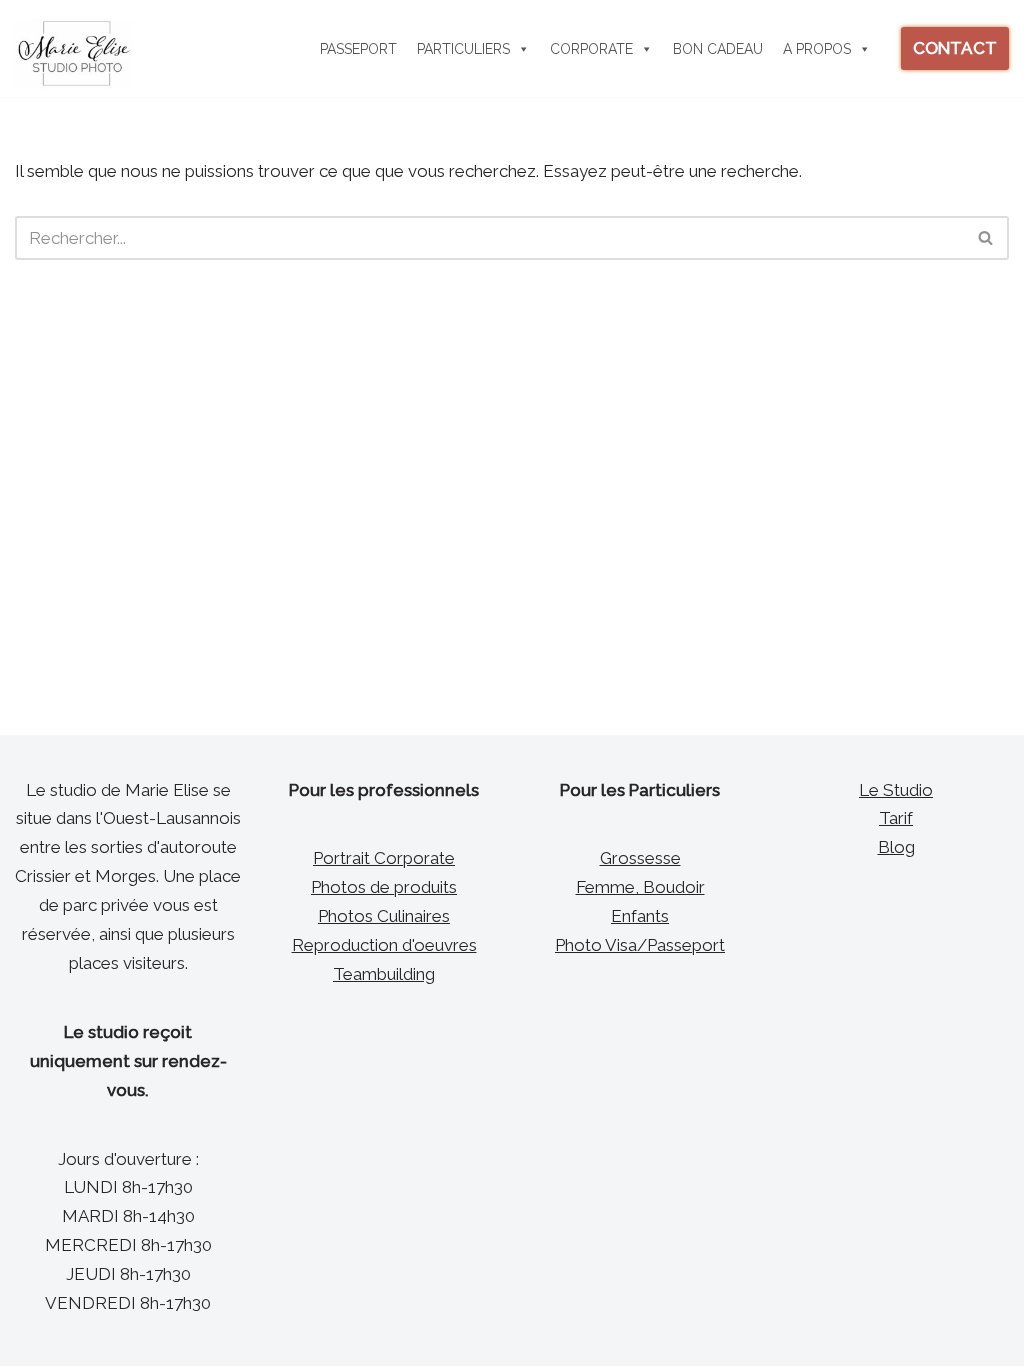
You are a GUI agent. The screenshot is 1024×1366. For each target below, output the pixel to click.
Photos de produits (384, 887)
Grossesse (640, 858)
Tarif (896, 818)
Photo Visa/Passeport (640, 945)
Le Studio (896, 790)
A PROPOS (817, 49)
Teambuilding (384, 974)
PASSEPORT (358, 49)
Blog (896, 847)
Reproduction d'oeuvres (384, 945)
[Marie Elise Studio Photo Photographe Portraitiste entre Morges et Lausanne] (75, 53)
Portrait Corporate (384, 858)
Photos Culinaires (384, 916)
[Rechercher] (986, 238)
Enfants (640, 916)
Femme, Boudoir (640, 887)
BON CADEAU (718, 49)
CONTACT (955, 48)
